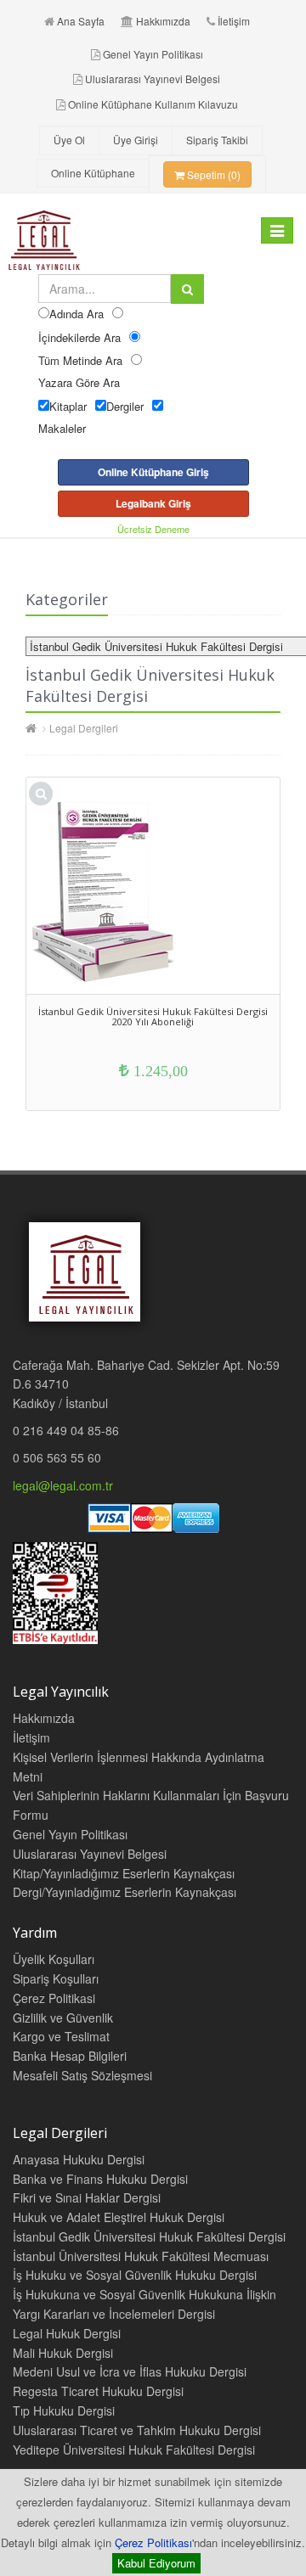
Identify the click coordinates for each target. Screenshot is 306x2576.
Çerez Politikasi (54, 1998)
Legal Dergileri (84, 728)
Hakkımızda (163, 21)
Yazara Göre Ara (79, 382)
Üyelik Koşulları (54, 1959)
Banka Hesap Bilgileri (70, 2056)
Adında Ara (76, 314)
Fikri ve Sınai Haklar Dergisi (87, 2197)
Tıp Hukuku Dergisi (64, 2410)
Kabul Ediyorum (156, 2563)
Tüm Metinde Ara (80, 360)
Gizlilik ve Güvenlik (63, 2018)
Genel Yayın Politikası (153, 54)
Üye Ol (69, 140)
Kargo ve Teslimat (61, 2036)
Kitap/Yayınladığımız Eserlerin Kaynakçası (124, 1873)
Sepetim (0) (212, 174)
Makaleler (62, 428)
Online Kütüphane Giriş (153, 472)
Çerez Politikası (153, 2542)
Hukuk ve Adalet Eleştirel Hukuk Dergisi (119, 2217)
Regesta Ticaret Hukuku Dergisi (98, 2391)
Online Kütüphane (93, 173)
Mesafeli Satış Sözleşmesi (82, 2075)
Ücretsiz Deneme (153, 529)
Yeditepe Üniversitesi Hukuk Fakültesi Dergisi (134, 2450)
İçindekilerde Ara (79, 337)
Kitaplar (68, 406)
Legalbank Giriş (153, 503)
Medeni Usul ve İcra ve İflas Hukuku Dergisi (130, 2371)
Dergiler (125, 406)
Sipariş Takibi (217, 140)
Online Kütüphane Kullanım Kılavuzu (153, 104)
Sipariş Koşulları (56, 1978)
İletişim (234, 21)
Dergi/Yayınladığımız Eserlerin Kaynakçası (125, 1892)
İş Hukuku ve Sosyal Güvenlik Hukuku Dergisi (135, 2275)
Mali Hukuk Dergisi (63, 2353)
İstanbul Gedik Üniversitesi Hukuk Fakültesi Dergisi (149, 2236)
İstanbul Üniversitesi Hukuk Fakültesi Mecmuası (141, 2256)
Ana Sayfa (81, 21)
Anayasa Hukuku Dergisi (79, 2159)
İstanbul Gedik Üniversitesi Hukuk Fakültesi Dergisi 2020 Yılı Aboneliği (153, 1016)
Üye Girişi (136, 140)
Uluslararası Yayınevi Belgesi (153, 79)
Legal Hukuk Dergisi (67, 2333)
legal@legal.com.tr (63, 1485)
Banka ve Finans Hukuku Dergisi (100, 2179)
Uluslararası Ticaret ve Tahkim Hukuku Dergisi (137, 2430)
